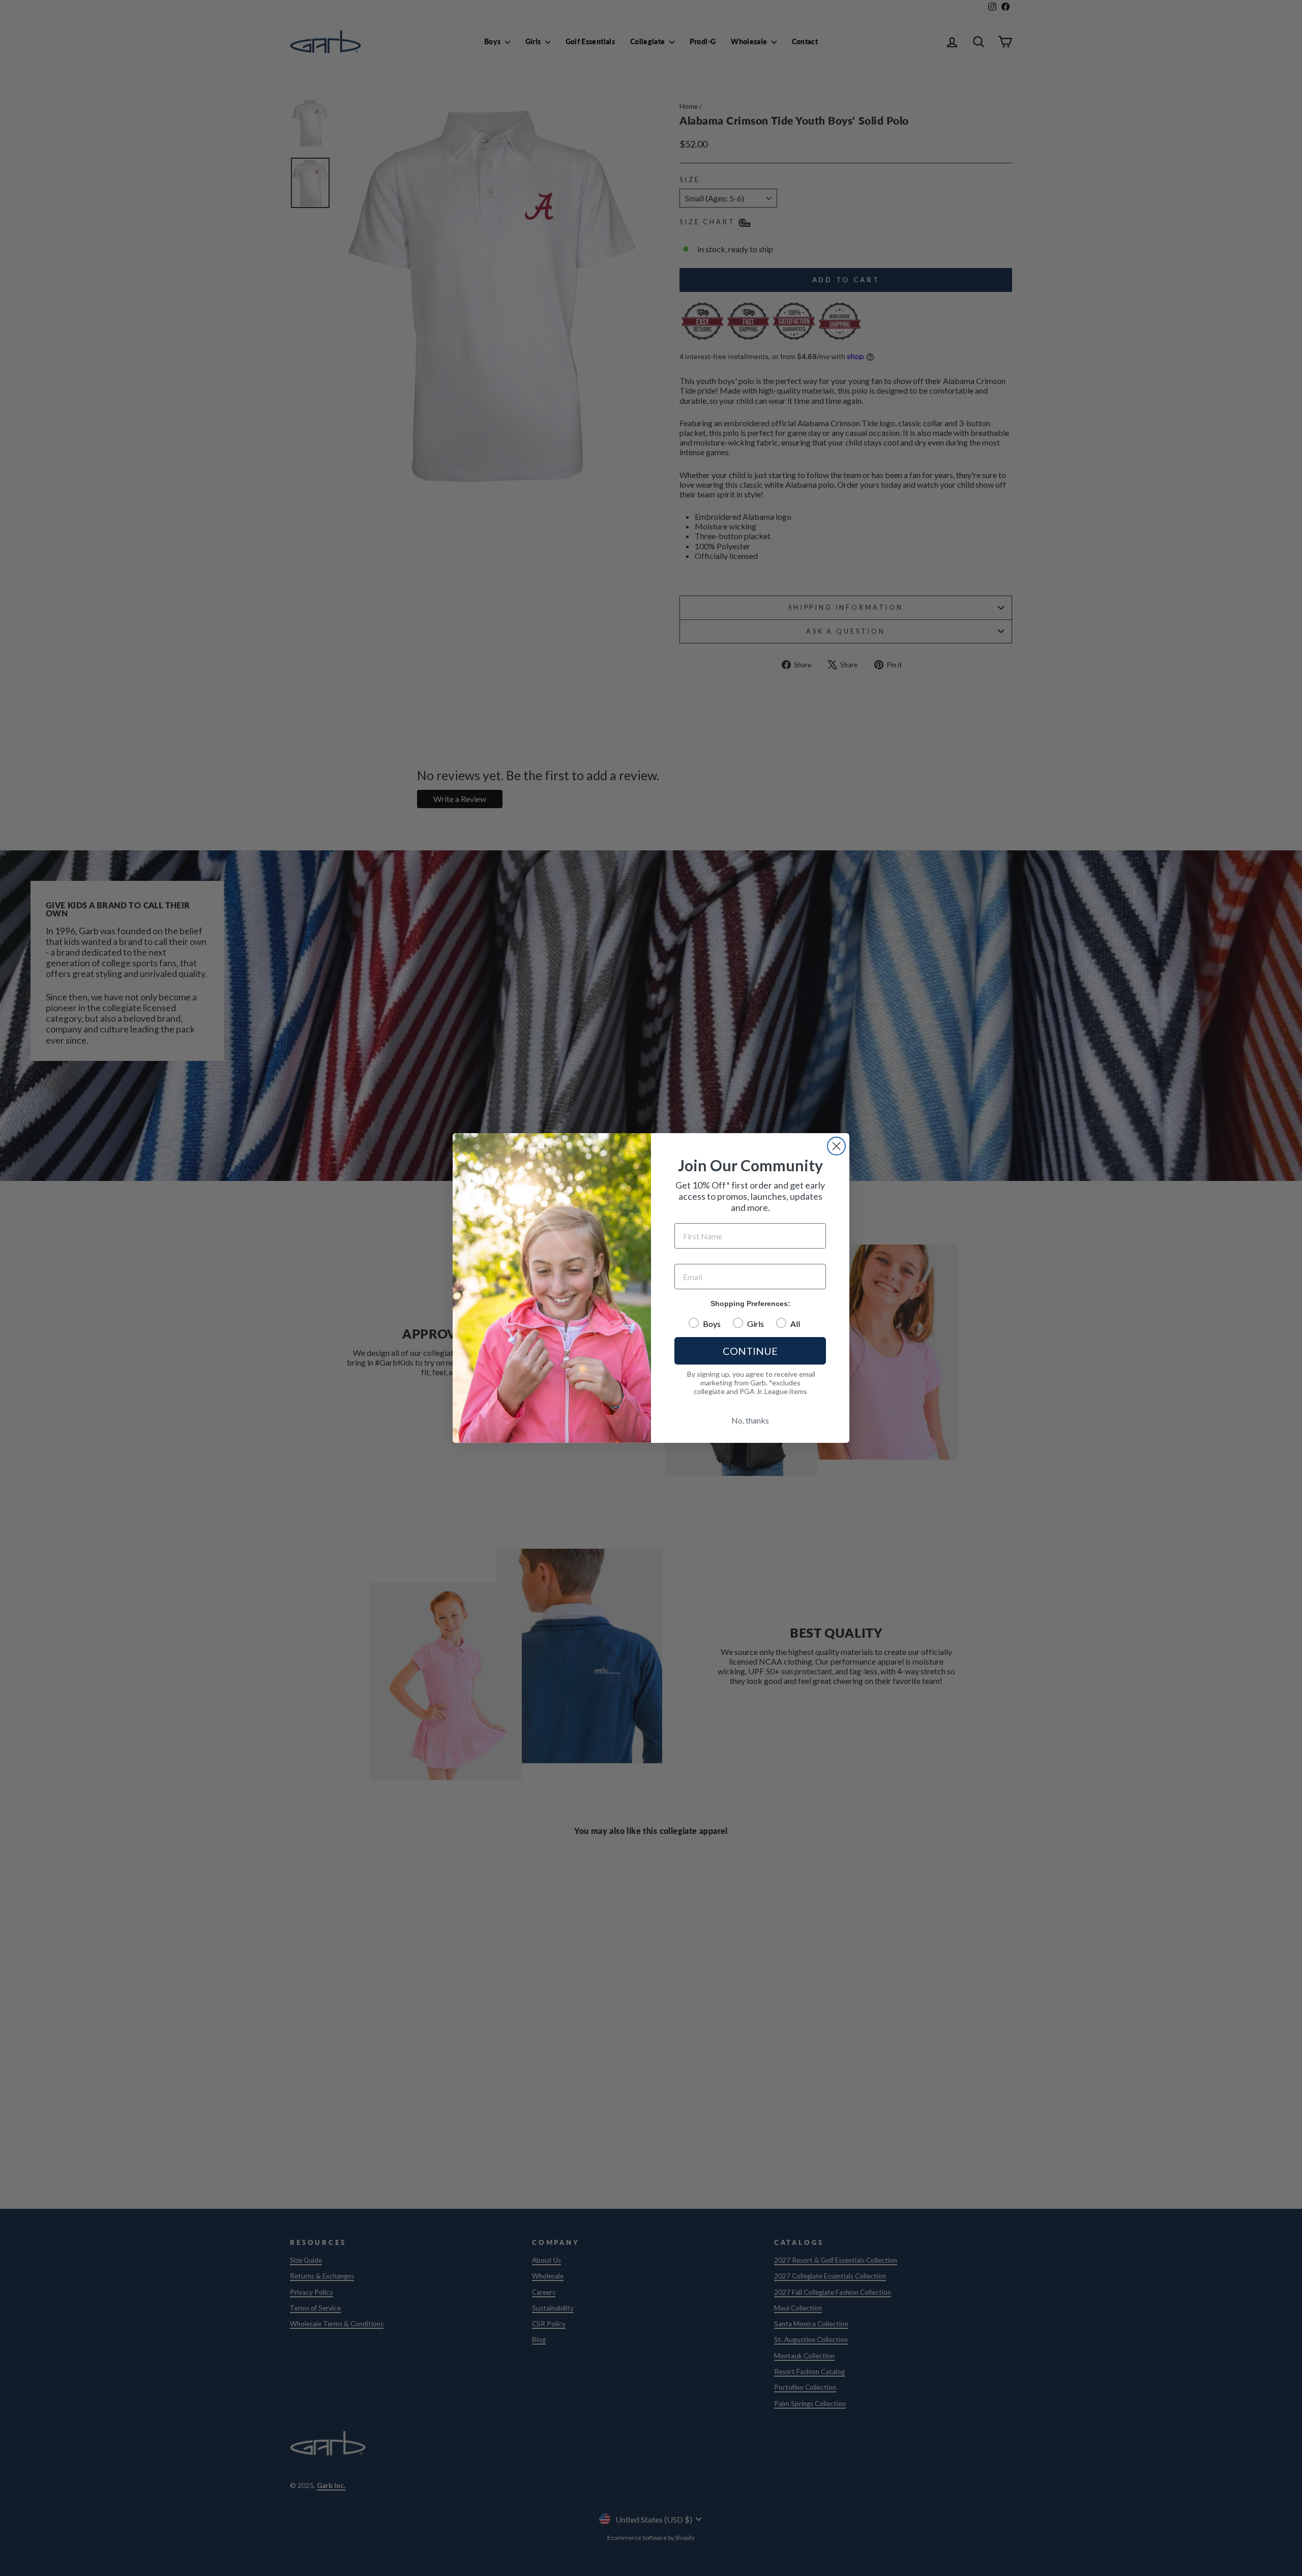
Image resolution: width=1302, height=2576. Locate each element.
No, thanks (750, 1420)
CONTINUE (750, 1351)
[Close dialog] (836, 1146)
